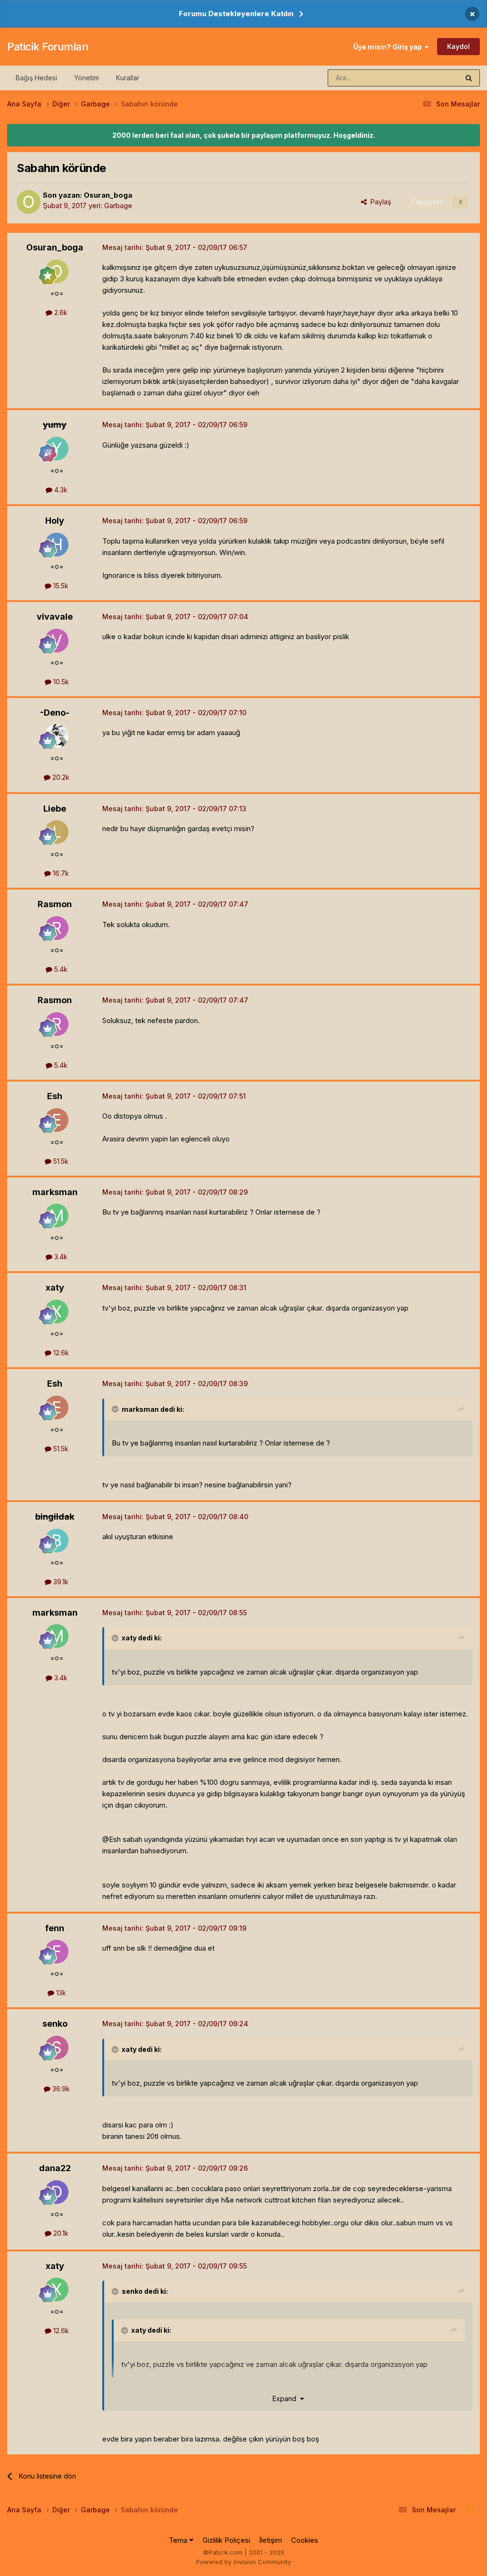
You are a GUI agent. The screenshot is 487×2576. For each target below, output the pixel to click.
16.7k (60, 873)
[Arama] (469, 78)
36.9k (60, 2089)
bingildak (55, 1517)
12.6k (60, 1353)
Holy (55, 521)
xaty (55, 1288)
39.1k (60, 1582)
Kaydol (458, 46)
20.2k (60, 777)
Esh (55, 1096)
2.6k (60, 312)
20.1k (60, 2233)
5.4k (60, 969)
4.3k (60, 490)
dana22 (55, 2168)
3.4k (60, 1257)
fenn (55, 1928)
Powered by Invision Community (243, 2562)
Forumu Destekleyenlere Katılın (236, 14)
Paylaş (379, 202)
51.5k (60, 1161)
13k (60, 1993)
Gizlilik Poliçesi (226, 2540)
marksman (55, 1192)
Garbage (118, 206)
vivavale (55, 617)
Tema (179, 2540)
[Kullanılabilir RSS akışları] (470, 2510)
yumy (55, 425)
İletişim (271, 2540)
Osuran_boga (108, 195)
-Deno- (55, 713)
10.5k (60, 682)
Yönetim (87, 78)
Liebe (55, 809)
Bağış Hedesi (36, 78)
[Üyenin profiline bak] (29, 202)
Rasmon (55, 904)
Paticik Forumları (48, 47)
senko (55, 2024)
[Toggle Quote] (116, 1409)
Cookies (305, 2540)
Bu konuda (430, 78)
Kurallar (128, 78)
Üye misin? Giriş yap (389, 47)
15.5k (60, 586)
